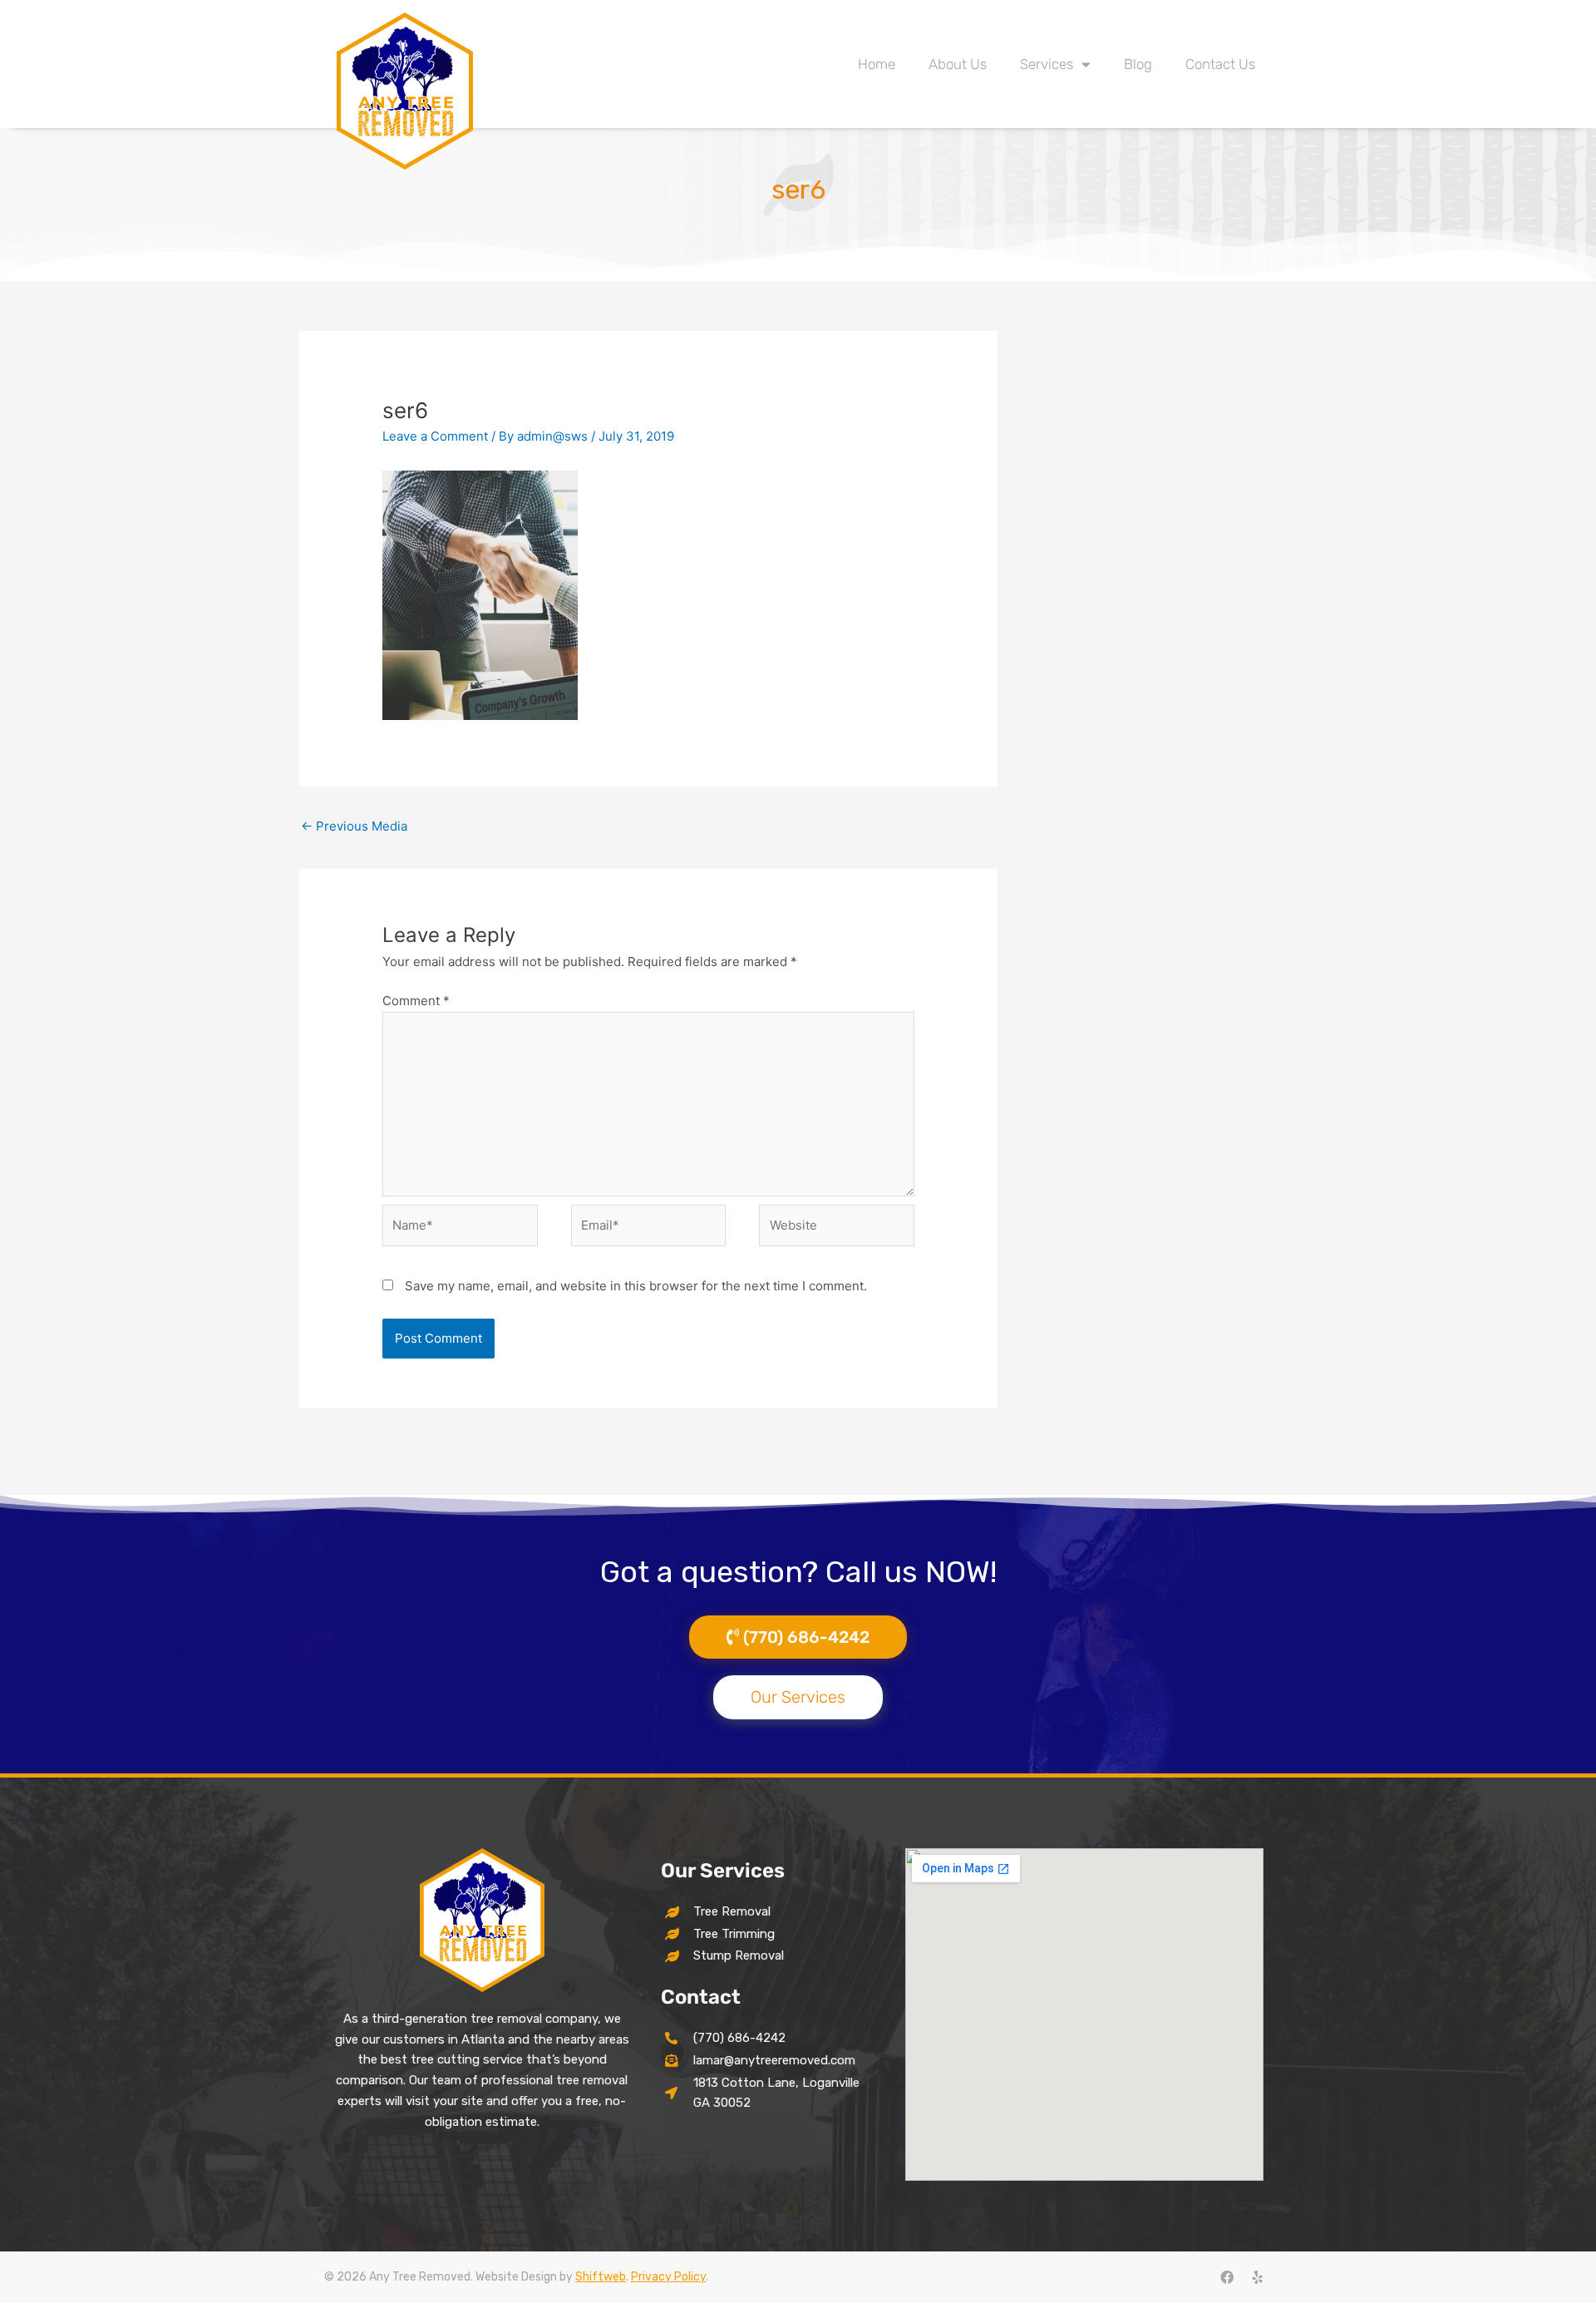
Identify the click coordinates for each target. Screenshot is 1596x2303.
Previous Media (354, 826)
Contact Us (1220, 64)
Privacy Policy (668, 2277)
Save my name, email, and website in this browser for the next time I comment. (636, 1286)
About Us (958, 64)
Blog (1138, 64)
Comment (416, 1001)
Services (1047, 64)
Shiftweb (601, 2277)
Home (877, 64)
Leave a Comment (435, 436)
